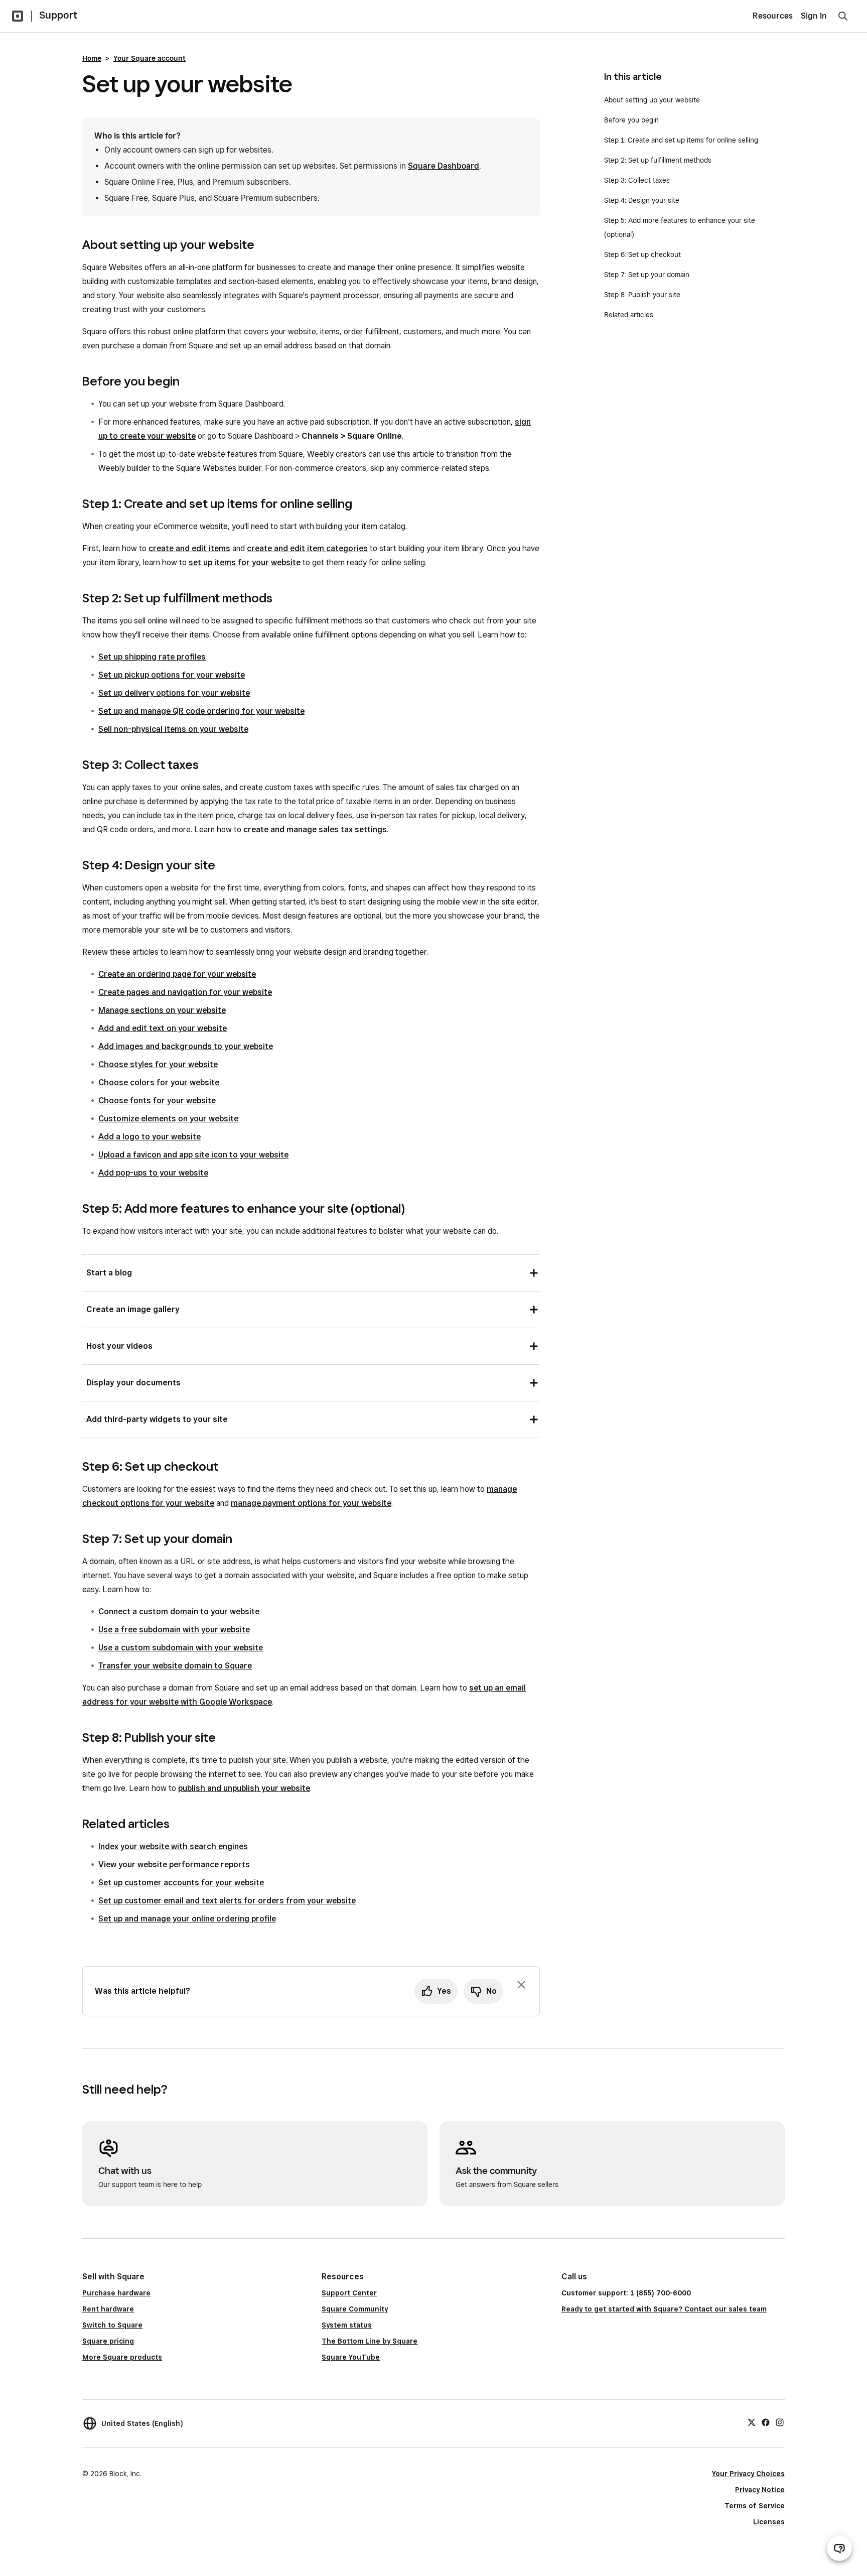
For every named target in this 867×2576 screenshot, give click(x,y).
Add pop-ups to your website (153, 1173)
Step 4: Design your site (642, 200)
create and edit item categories (307, 548)
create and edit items (189, 548)
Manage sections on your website (162, 1010)
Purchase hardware (116, 2293)
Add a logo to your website (150, 1137)
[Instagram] (780, 2422)
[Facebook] (766, 2422)
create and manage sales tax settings (315, 829)
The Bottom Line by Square (370, 2341)
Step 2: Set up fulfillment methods (658, 160)
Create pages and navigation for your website (185, 992)
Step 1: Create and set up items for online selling (681, 140)
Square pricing (108, 2341)
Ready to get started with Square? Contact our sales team (664, 2309)
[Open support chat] (839, 2548)
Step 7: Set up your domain (647, 275)
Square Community (355, 2309)
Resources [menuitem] (773, 16)
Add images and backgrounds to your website (186, 1046)
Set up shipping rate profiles (152, 657)
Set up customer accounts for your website (181, 1883)
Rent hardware (108, 2309)
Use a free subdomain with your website (174, 1630)
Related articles (629, 315)
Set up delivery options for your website (174, 693)
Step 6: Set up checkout (642, 254)
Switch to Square (112, 2325)
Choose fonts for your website (157, 1101)
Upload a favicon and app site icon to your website (193, 1155)
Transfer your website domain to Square (175, 1666)
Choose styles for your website (158, 1064)
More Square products (122, 2357)
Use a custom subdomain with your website (181, 1648)
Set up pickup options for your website (172, 675)
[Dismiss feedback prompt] (521, 1985)
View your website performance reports (174, 1864)
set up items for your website (245, 562)
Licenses (769, 2522)
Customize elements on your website (168, 1119)
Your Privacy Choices (748, 2474)
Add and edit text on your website (163, 1028)
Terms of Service (755, 2506)
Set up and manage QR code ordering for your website (201, 711)
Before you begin (631, 120)
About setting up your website (652, 100)
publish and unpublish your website (244, 1788)
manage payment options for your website (311, 1503)
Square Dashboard (444, 166)
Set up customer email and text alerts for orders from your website (227, 1901)
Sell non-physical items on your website (173, 729)
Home (92, 58)
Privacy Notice (760, 2490)
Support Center (349, 2293)
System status (347, 2325)
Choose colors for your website (159, 1082)
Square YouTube (351, 2357)
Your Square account (150, 58)
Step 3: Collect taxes (637, 180)
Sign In (814, 16)
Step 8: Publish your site (642, 295)
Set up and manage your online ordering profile (187, 1919)
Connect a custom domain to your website (179, 1612)
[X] (752, 2422)
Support (58, 15)
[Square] (18, 16)
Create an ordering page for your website (177, 974)
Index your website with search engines (173, 1846)
